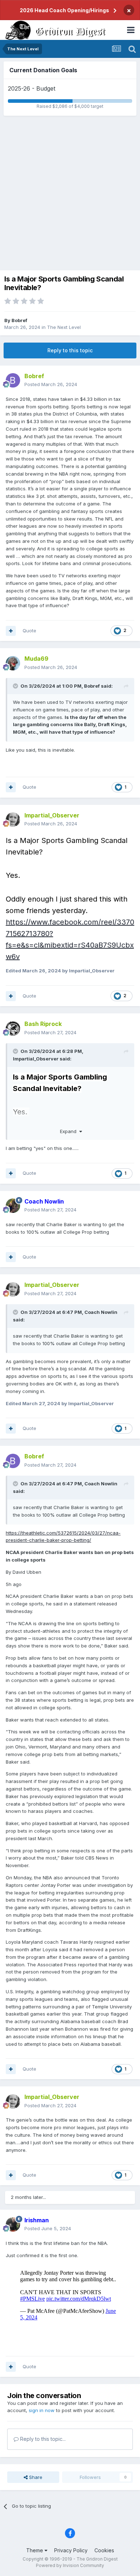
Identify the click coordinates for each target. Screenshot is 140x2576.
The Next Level (64, 327)
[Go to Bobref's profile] (13, 380)
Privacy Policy (71, 2550)
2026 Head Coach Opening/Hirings (64, 10)
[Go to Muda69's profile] (13, 663)
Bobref (19, 320)
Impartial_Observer (36, 1059)
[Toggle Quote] (16, 686)
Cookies (104, 2550)
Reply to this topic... (42, 2439)
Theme (35, 2550)
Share (35, 2477)
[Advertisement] (70, 193)
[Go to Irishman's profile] (13, 2224)
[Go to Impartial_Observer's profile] (13, 820)
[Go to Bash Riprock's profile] (13, 1028)
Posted (51, 384)
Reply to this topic (70, 350)
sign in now (42, 2410)
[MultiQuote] (11, 631)
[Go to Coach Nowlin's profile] (13, 1206)
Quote (29, 631)
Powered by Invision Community (70, 2565)
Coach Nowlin (101, 1312)
